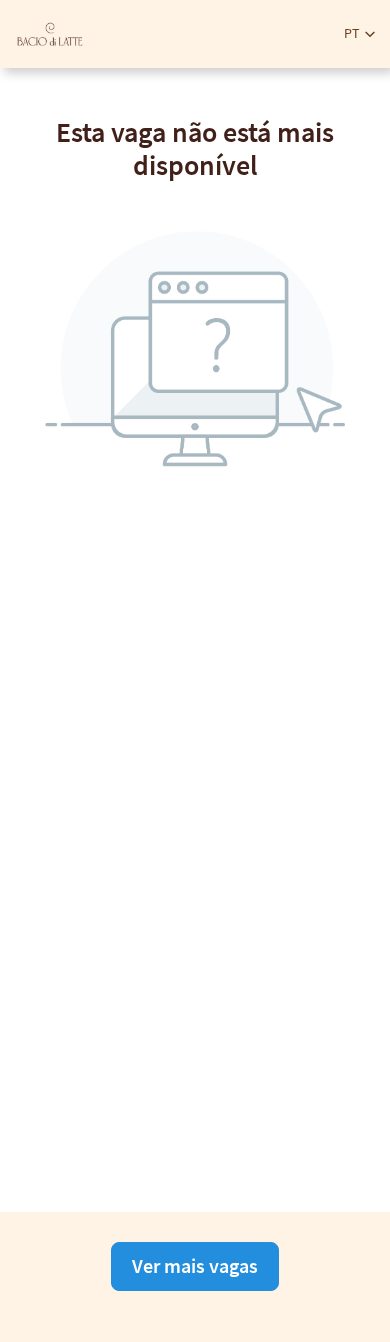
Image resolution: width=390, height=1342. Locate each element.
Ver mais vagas (195, 1265)
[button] (359, 33)
